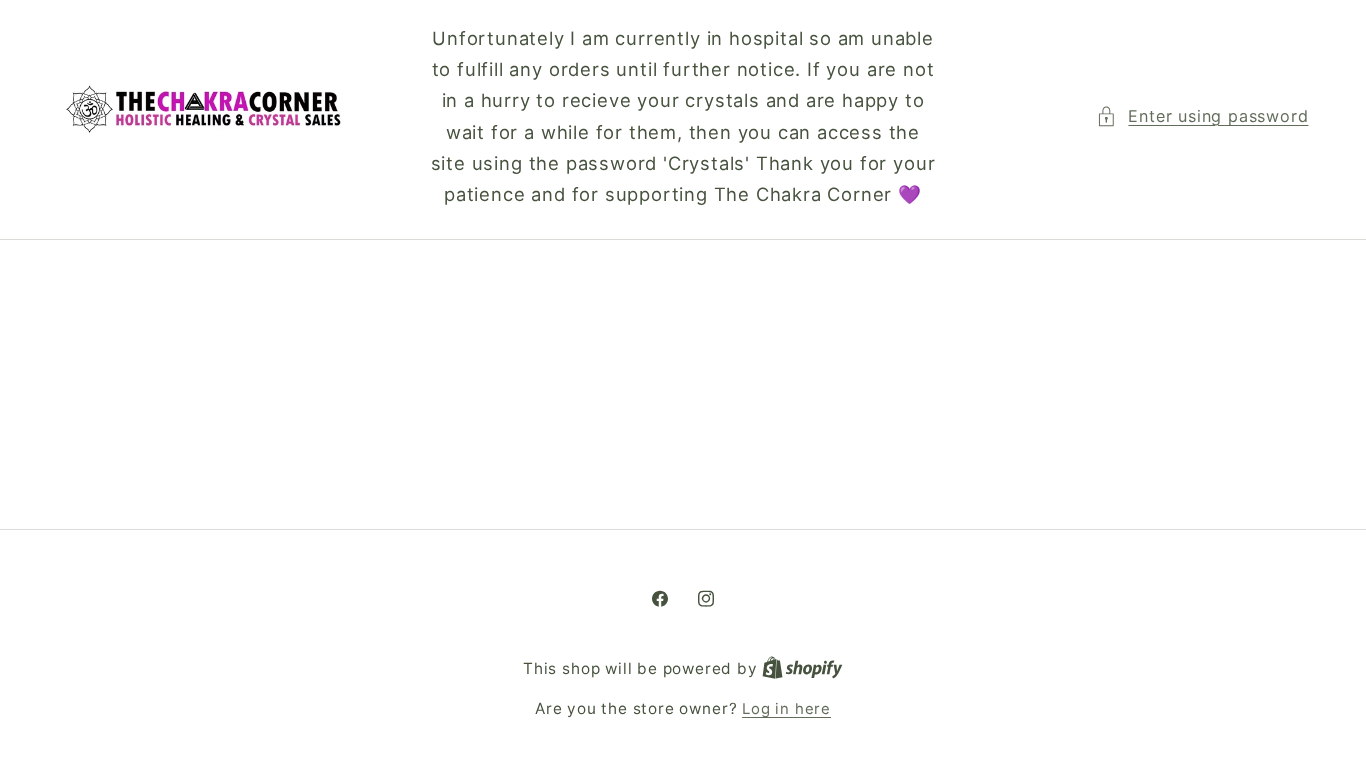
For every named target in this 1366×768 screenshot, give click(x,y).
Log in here (786, 709)
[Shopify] (802, 669)
